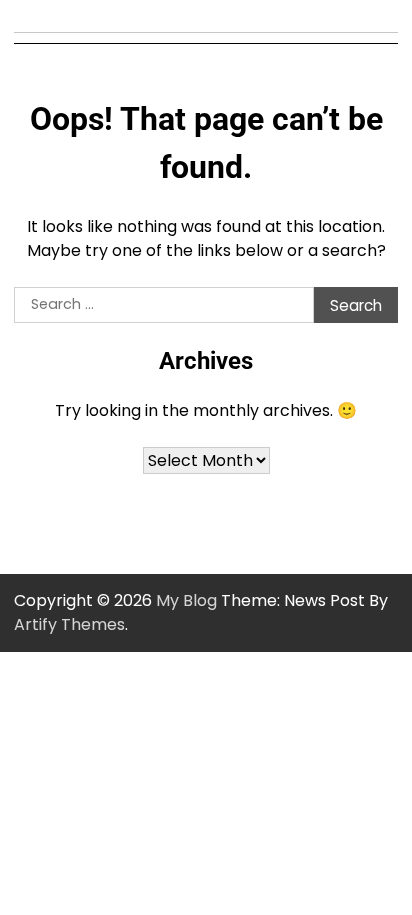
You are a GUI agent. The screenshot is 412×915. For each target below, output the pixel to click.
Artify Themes (69, 624)
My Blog (186, 600)
